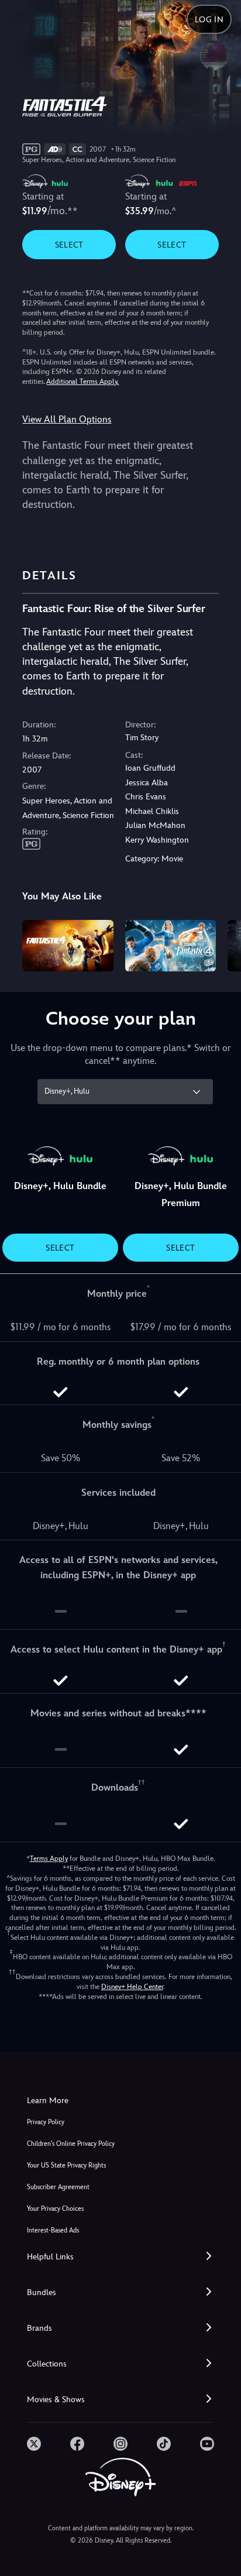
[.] (34, 2444)
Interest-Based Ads (53, 2230)
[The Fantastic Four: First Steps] (171, 945)
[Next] (221, 944)
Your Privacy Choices (55, 2209)
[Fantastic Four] (68, 945)
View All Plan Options (67, 419)
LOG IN (209, 19)
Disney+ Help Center (132, 1987)
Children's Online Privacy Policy (71, 2144)
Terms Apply (49, 1859)
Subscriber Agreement (58, 2187)
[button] (120, 2257)
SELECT (69, 245)
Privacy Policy (46, 2122)
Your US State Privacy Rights (66, 2165)
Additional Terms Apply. (82, 382)
